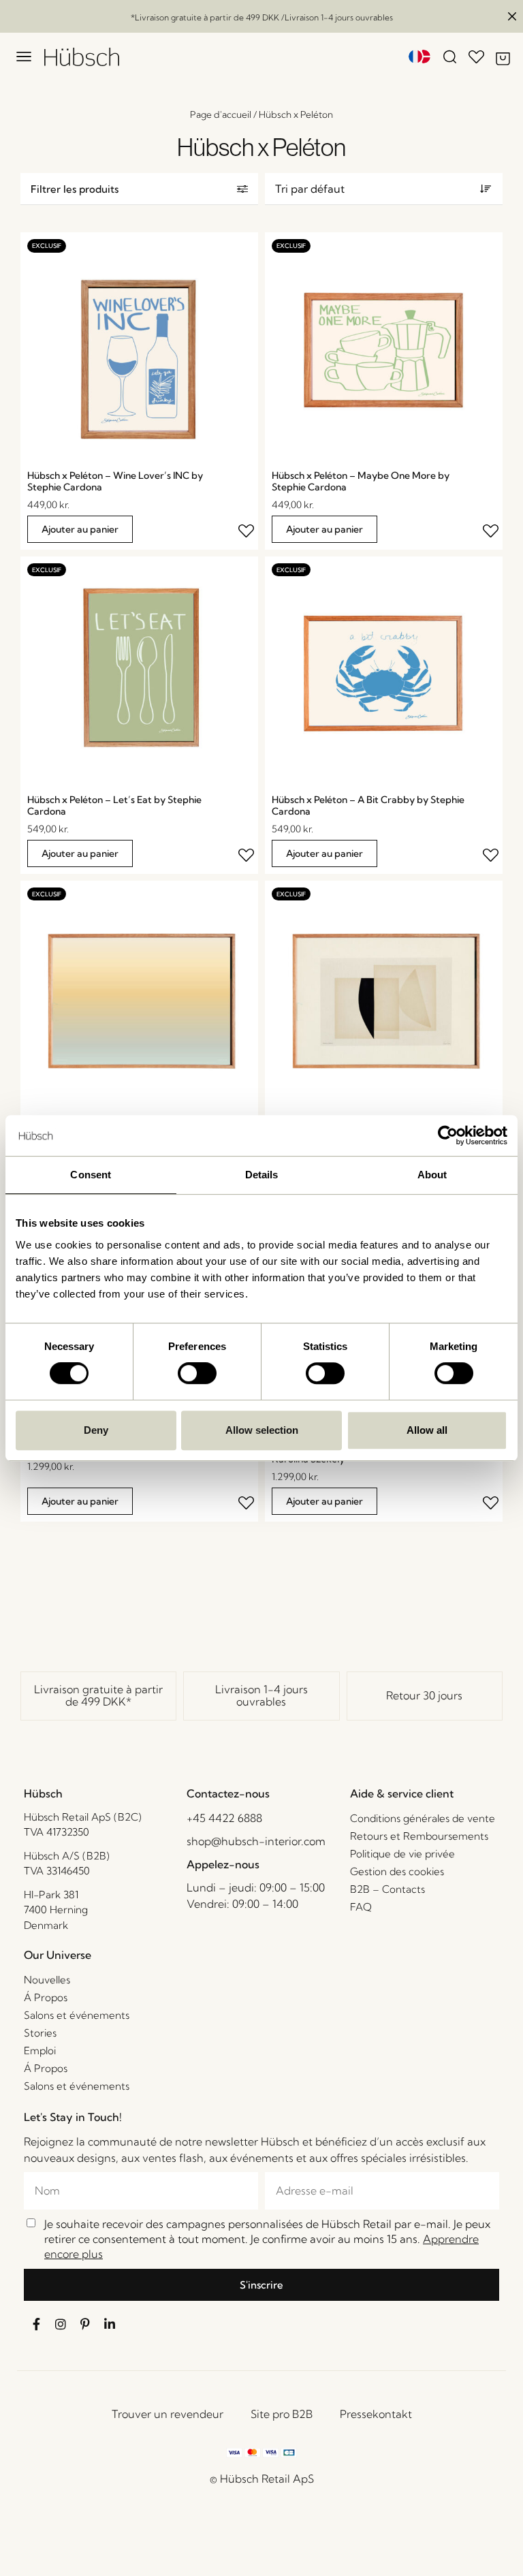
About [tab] (432, 1175)
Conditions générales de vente (423, 1818)
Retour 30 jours (424, 1695)
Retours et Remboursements (419, 1836)
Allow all (427, 1430)
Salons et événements (77, 2015)
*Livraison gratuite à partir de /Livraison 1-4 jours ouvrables (262, 17)
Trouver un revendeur (168, 2414)
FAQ (361, 1907)
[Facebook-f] (36, 2324)
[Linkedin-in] (110, 2324)
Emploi (40, 2051)
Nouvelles (47, 1980)
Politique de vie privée (402, 1854)
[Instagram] (61, 2324)
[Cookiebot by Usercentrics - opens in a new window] (448, 1135)
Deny (96, 1430)
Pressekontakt (376, 2414)
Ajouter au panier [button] (80, 529)
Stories (40, 2033)
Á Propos (46, 1997)
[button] (139, 189)
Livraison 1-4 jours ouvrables (261, 1695)
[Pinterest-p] (85, 2324)
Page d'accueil (221, 114)
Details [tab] (262, 1175)
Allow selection (262, 1430)
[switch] (197, 1373)
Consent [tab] (91, 1175)
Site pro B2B (282, 2414)
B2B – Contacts (387, 1889)
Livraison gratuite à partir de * (98, 1695)
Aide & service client (402, 1793)
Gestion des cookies (397, 1871)
